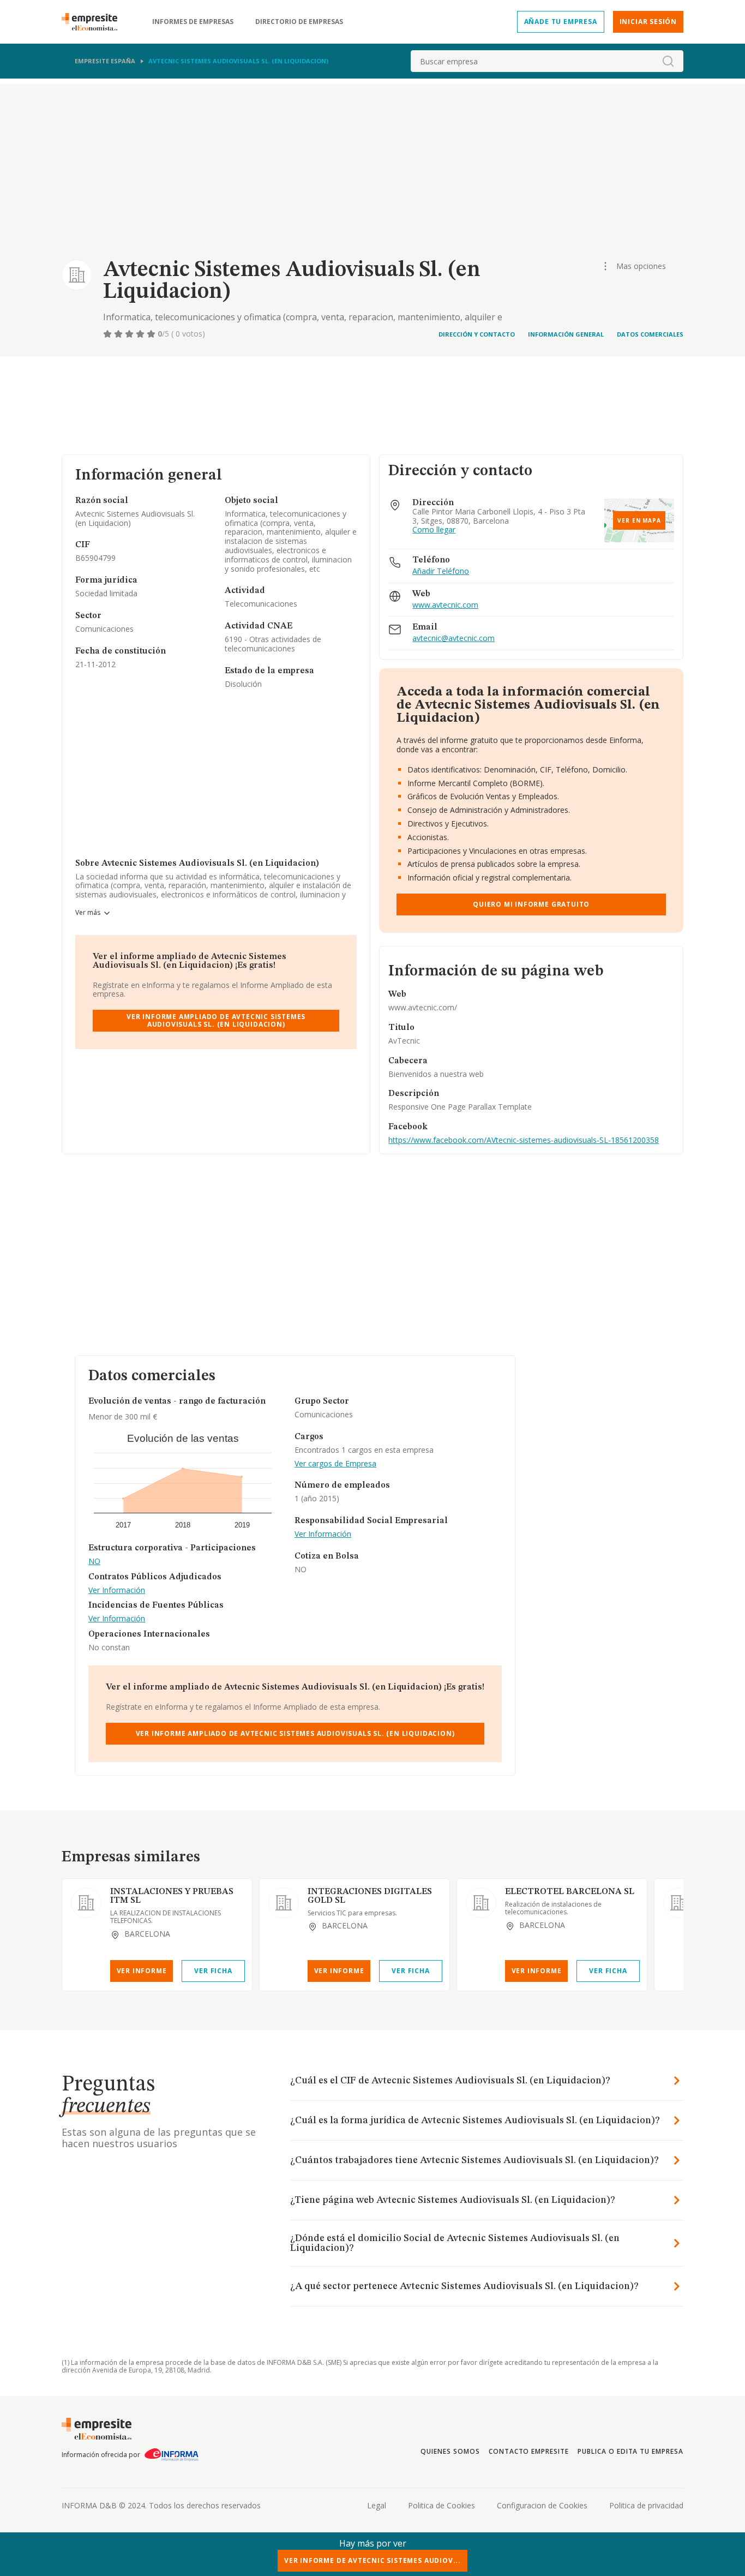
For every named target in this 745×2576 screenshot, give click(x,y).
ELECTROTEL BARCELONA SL (570, 1892)
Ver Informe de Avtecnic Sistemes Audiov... (372, 2560)
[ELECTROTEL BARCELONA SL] (481, 1903)
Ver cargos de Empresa (335, 1464)
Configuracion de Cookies (542, 2505)
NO (94, 1562)
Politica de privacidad (646, 2505)
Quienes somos (450, 2451)
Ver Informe (142, 1971)
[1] (109, 334)
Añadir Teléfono (441, 571)
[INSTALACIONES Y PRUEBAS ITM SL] (86, 1903)
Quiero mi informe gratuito (531, 904)
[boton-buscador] (668, 61)
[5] (152, 334)
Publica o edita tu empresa (630, 2451)
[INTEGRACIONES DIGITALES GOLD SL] (284, 1903)
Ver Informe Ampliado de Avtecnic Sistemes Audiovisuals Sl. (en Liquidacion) (216, 1020)
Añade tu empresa (561, 22)
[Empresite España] (94, 22)
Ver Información (117, 1590)
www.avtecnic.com (445, 605)
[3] (130, 334)
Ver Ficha (213, 1971)
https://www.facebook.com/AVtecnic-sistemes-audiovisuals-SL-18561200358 (524, 1140)
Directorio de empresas (299, 22)
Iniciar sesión (648, 22)
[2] (119, 334)
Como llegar (434, 530)
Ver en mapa (639, 520)
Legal (377, 2505)
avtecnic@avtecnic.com (453, 639)
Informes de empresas (193, 22)
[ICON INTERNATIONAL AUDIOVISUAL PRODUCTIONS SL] (678, 1903)
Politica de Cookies (441, 2505)
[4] (141, 334)
